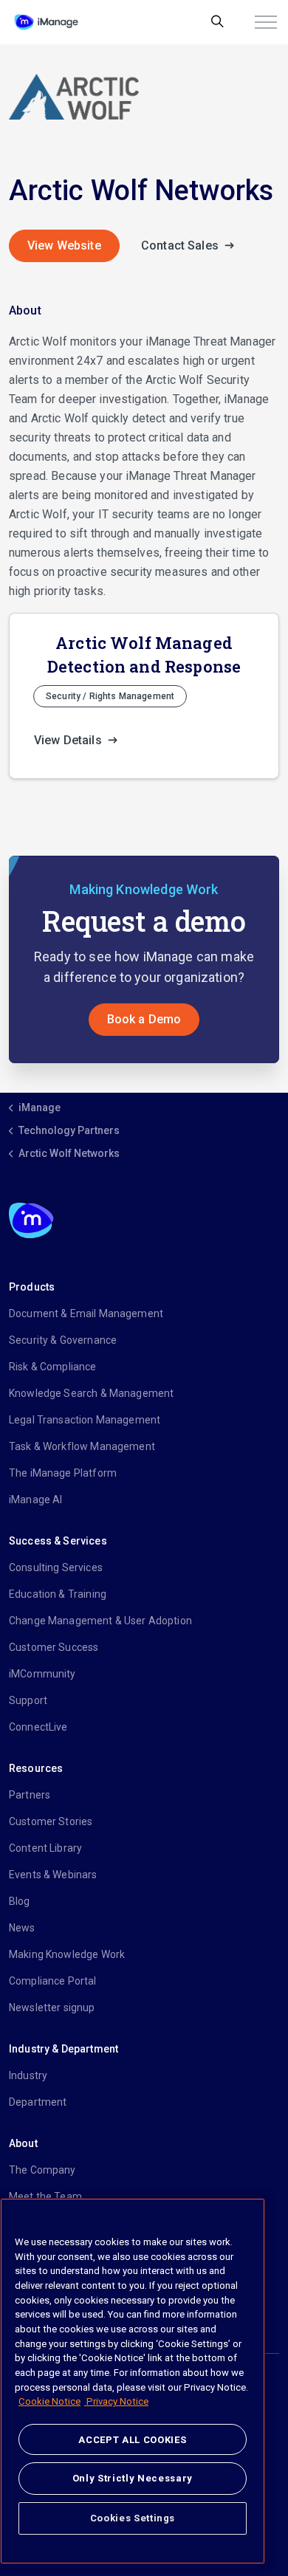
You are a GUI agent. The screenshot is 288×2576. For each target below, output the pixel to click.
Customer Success (54, 1647)
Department (38, 2102)
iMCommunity (42, 1674)
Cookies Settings (133, 2518)
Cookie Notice (49, 2401)
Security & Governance (63, 1340)
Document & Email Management (86, 1313)
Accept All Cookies (132, 2440)
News (22, 1928)
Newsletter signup (52, 2007)
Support (28, 1700)
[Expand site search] (217, 22)
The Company (42, 2170)
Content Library (45, 1848)
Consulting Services (56, 1567)
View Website (64, 245)
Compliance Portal (53, 1981)
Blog (20, 1901)
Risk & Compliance (53, 1367)
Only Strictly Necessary (133, 2478)
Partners (30, 1795)
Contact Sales (181, 245)
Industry (28, 2075)
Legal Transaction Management (85, 1420)
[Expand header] (266, 22)
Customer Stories (51, 1821)
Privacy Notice (116, 2401)
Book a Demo (144, 1019)
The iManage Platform (63, 1473)
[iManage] (46, 22)
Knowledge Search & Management (91, 1393)
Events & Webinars (53, 1875)
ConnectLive (38, 1727)
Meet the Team (45, 2197)
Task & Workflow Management (82, 1446)
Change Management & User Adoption (100, 1621)
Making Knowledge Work (67, 1954)
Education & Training (58, 1594)
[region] (133, 2381)
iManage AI (36, 1500)
